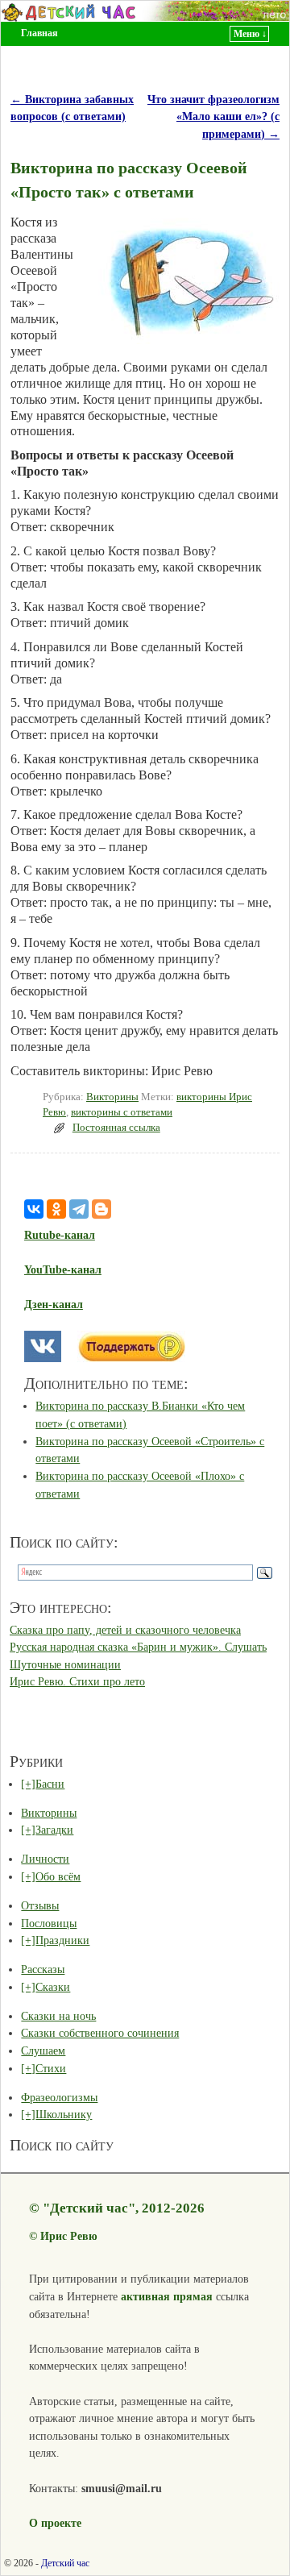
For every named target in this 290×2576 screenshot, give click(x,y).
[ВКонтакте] (34, 1209)
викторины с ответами (122, 1112)
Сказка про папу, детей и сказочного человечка (125, 1630)
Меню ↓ (250, 34)
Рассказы (43, 1969)
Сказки (53, 1987)
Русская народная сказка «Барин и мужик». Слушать (138, 1647)
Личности (45, 1859)
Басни (50, 1784)
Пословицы (49, 1923)
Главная (39, 33)
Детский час (65, 2563)
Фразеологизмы (59, 2097)
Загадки (54, 1830)
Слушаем (43, 2050)
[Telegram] (79, 1209)
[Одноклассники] (56, 1209)
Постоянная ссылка (116, 1128)
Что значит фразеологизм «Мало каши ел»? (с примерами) (213, 116)
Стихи (51, 2068)
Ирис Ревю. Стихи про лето (77, 1681)
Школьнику (64, 2114)
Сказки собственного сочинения (100, 2033)
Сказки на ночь (58, 2016)
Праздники (62, 1940)
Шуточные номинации (65, 1664)
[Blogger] (101, 1209)
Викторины (112, 1097)
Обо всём (58, 1876)
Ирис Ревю (69, 2236)
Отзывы (40, 1905)
